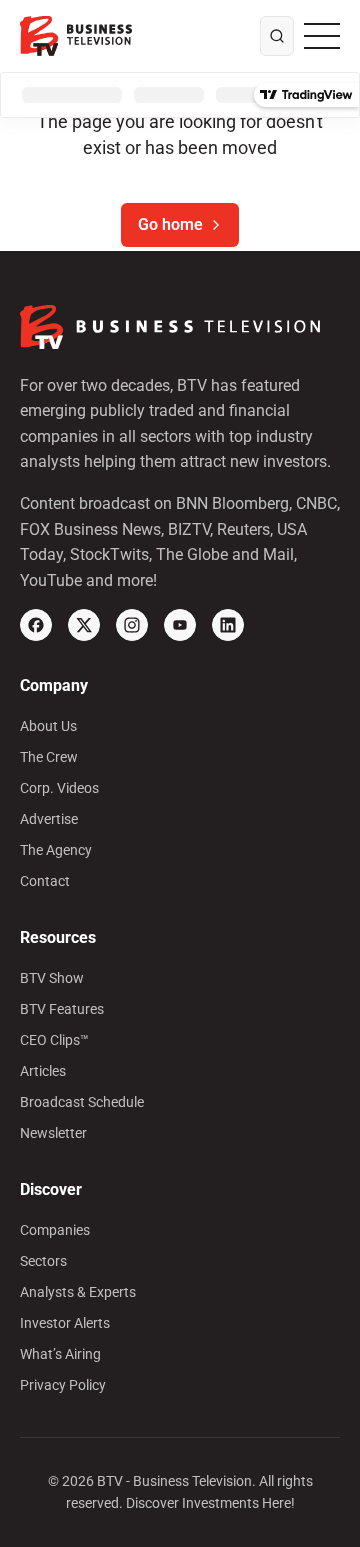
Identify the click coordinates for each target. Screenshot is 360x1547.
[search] (277, 36)
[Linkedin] (228, 625)
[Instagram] (132, 625)
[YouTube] (180, 625)
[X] (84, 625)
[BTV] (76, 36)
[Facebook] (36, 625)
